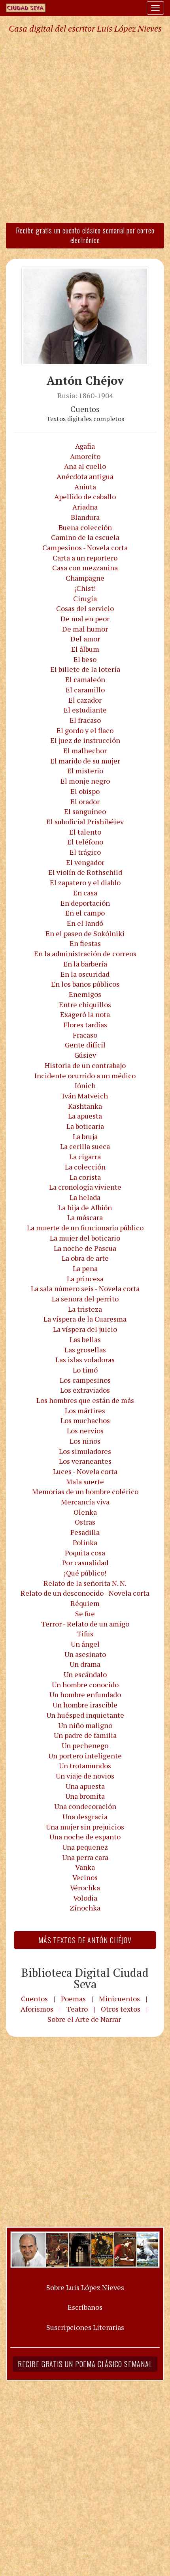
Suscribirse (44, 1433)
